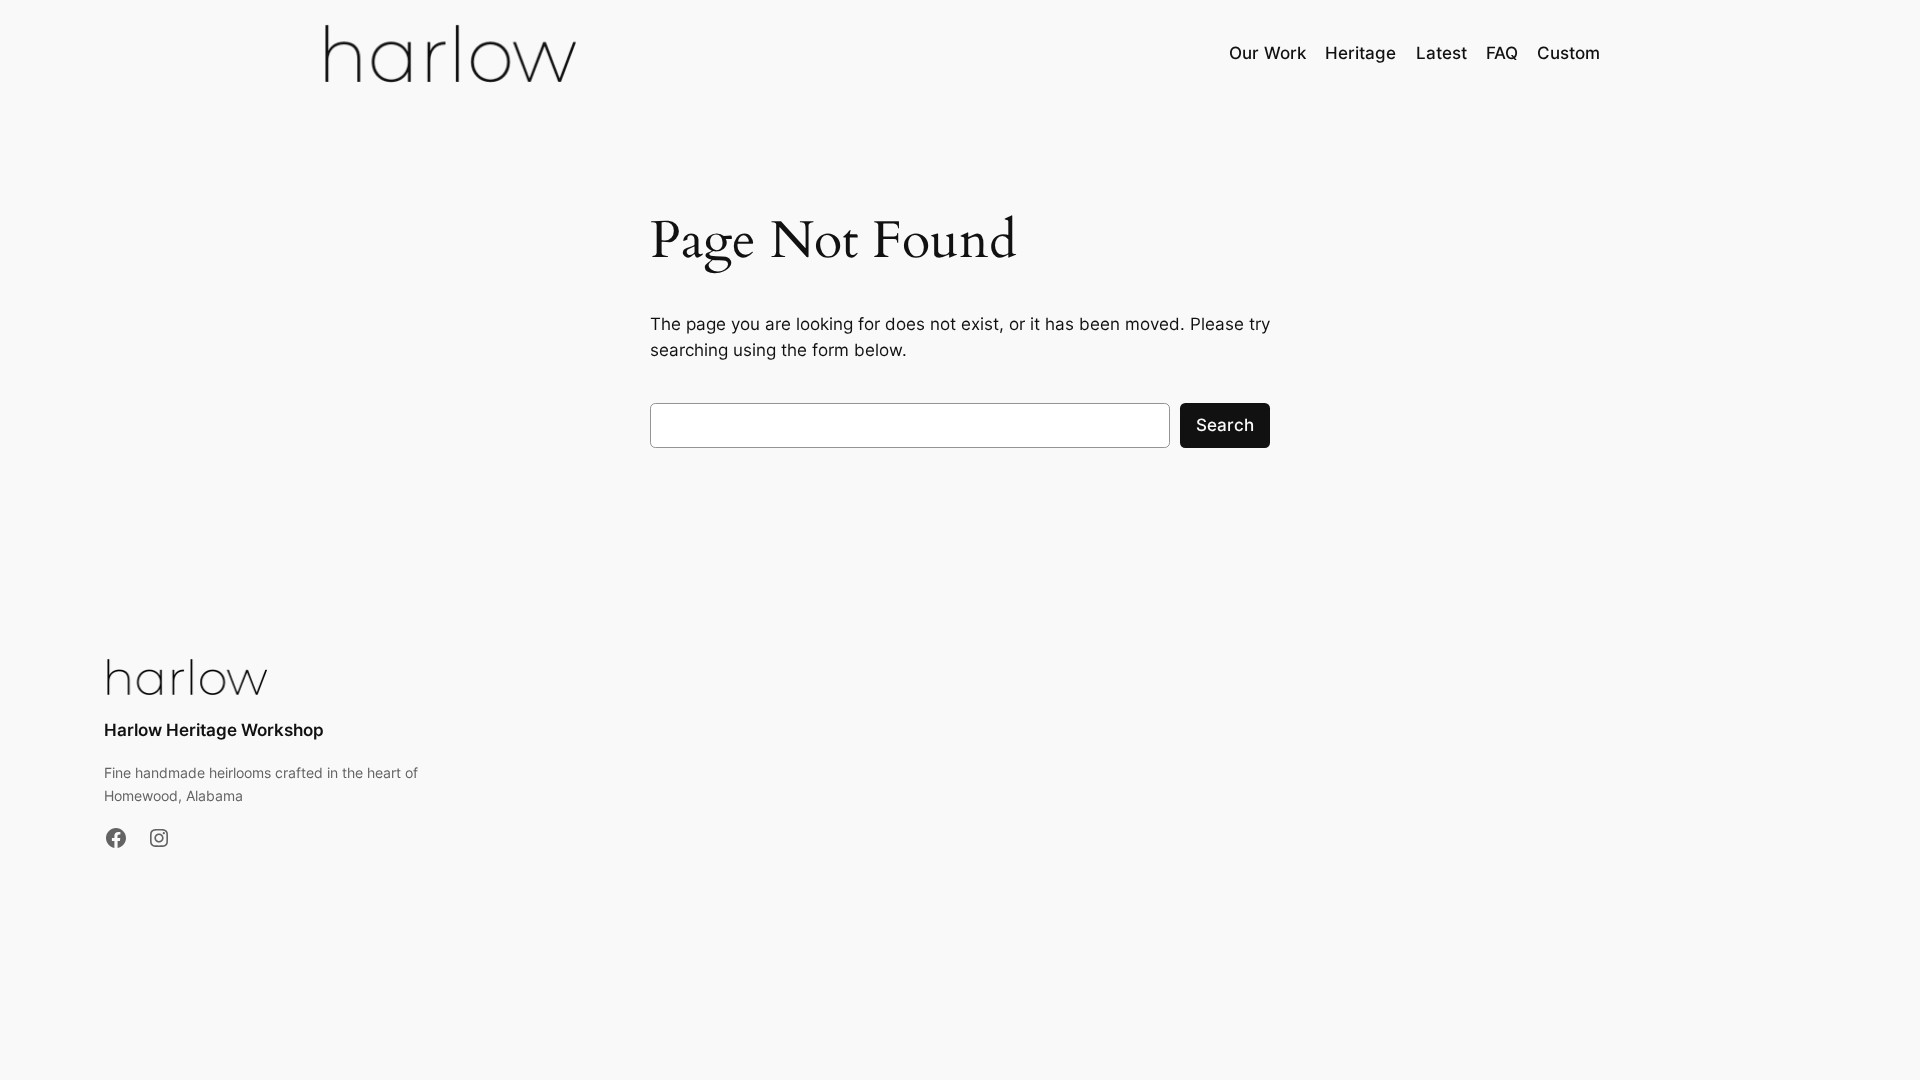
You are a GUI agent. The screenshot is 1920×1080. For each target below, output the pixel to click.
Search (1225, 425)
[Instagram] (159, 838)
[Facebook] (116, 838)
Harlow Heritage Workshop (214, 730)
